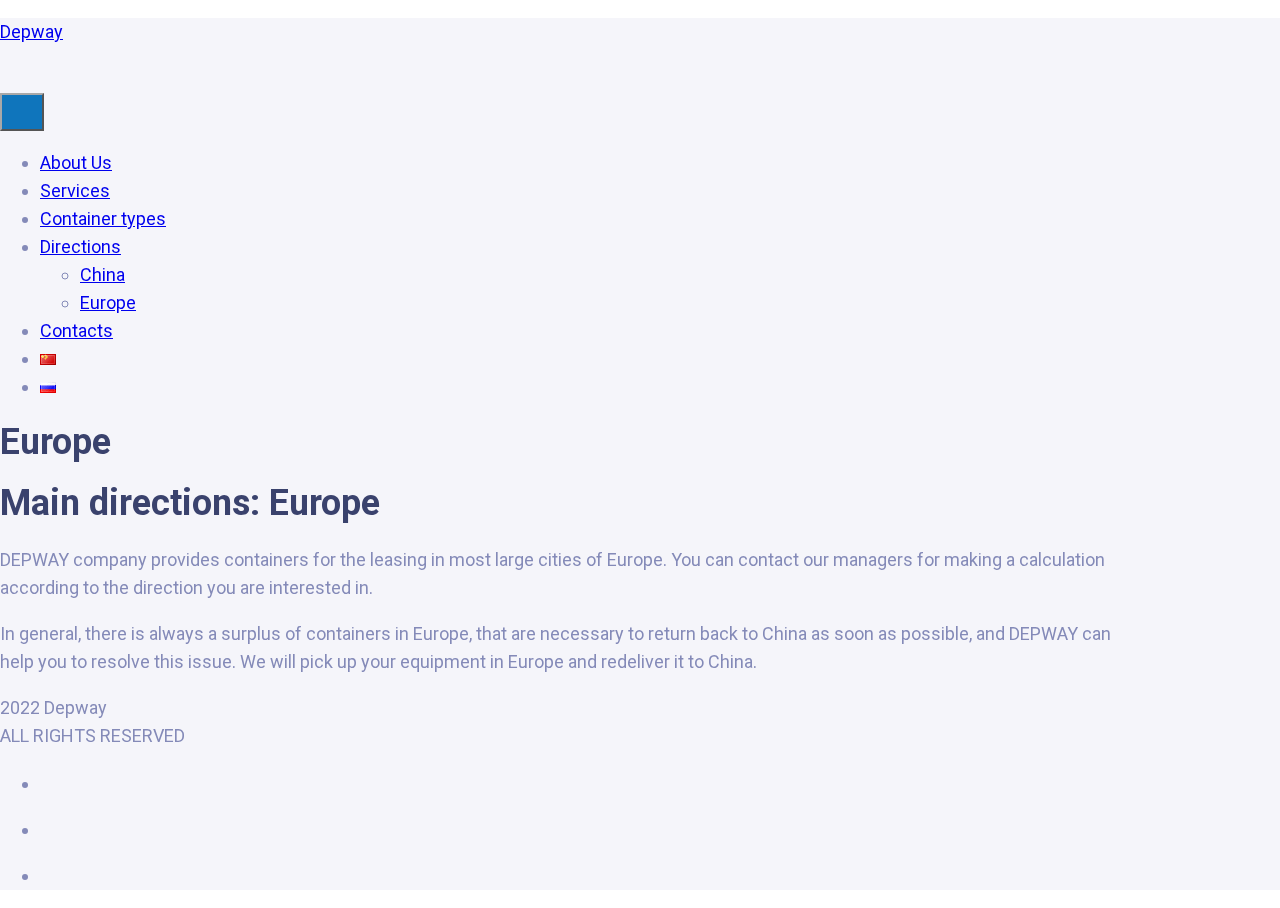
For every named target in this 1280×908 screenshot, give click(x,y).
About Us (76, 162)
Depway (31, 31)
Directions (80, 246)
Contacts (76, 330)
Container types (103, 218)
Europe (108, 302)
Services (75, 190)
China (102, 274)
